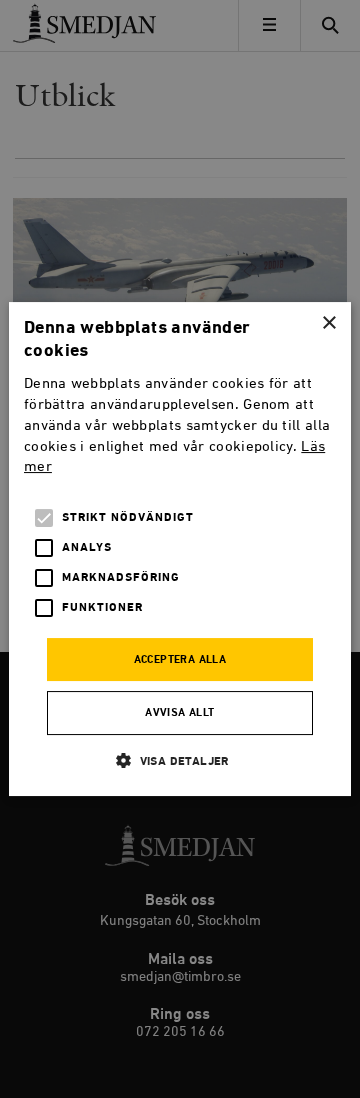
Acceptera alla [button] (180, 660)
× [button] (328, 323)
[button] (180, 760)
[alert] (180, 549)
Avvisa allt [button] (179, 713)
